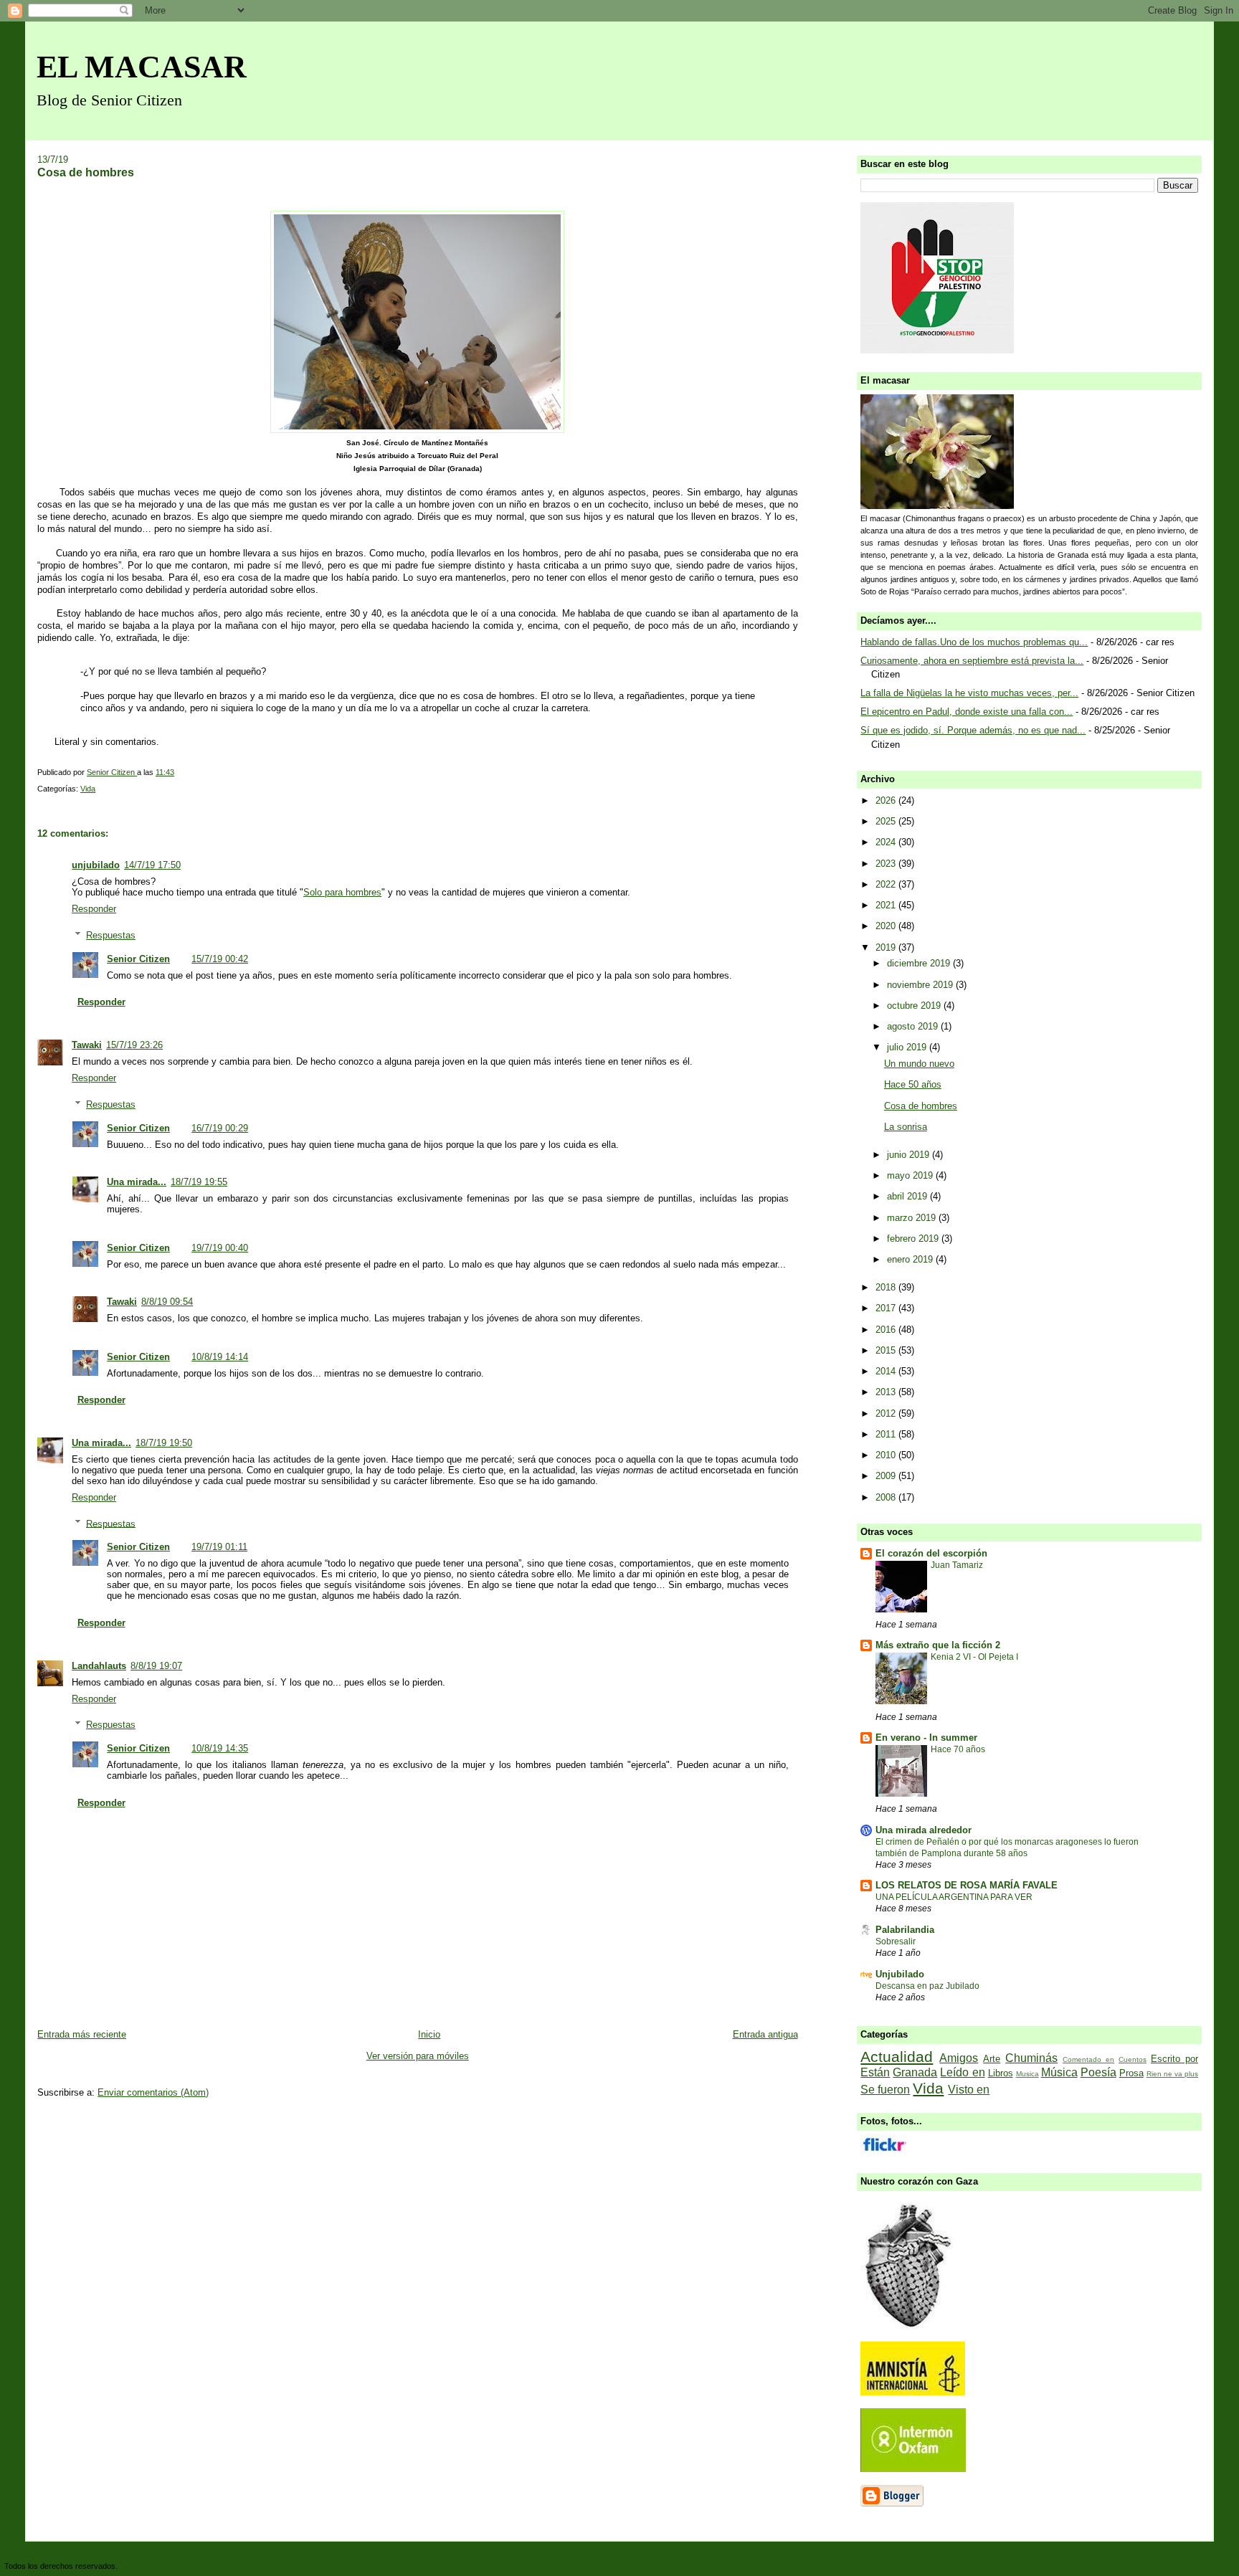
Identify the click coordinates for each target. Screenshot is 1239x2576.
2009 (887, 1476)
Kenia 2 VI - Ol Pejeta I (974, 1657)
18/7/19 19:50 (164, 1443)
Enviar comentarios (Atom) (153, 2092)
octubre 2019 (915, 1006)
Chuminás (1031, 2058)
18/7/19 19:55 (199, 1182)
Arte (992, 2059)
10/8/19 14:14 (220, 1357)
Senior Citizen (138, 959)
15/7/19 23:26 (134, 1045)
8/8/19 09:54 (167, 1302)
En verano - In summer (926, 1738)
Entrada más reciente (82, 2034)
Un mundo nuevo (919, 1064)
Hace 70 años (958, 1749)
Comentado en (1088, 2059)
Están (875, 2072)
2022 (887, 884)
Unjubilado (900, 1974)
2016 (887, 1330)
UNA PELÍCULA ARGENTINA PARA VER (954, 1897)
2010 (887, 1455)
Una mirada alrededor (924, 1830)
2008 (887, 1497)
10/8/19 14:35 (220, 1748)
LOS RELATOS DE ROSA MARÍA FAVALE (967, 1885)
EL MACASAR (142, 67)
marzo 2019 (913, 1218)
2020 (887, 926)
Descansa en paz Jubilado (927, 1986)
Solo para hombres (342, 892)
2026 (887, 800)
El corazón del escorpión (931, 1553)
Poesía (1098, 2072)
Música (1059, 2072)
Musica (1027, 2074)
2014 (887, 1371)
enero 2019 (911, 1259)
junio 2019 (910, 1155)
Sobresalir (896, 1941)
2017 (887, 1308)
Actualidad (897, 2057)
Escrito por (1174, 2059)
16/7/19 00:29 (220, 1128)
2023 (887, 864)
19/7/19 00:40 (220, 1248)
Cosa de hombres (921, 1106)
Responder (94, 909)
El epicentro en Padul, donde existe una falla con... (967, 712)
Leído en (962, 2072)
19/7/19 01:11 (219, 1547)
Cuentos (1133, 2059)
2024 (887, 842)
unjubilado (96, 865)
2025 (887, 821)
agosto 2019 (914, 1026)
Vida (88, 789)
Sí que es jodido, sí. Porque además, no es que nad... (973, 730)
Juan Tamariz (957, 1565)
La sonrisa (906, 1127)
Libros (1001, 2073)
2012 (887, 1413)
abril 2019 (908, 1196)
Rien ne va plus (1172, 2074)
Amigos (959, 2058)
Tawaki (87, 1045)
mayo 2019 (911, 1175)
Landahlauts (99, 1666)
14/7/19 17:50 (152, 865)
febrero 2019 (914, 1239)
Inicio (429, 2034)
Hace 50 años (913, 1084)
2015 (887, 1350)
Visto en (969, 2090)
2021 (887, 905)
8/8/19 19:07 (156, 1666)
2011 (887, 1434)
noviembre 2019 (921, 985)
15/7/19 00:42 (220, 959)
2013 (887, 1392)
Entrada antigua (765, 2034)
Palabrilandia (905, 1930)
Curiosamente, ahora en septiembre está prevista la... (972, 661)
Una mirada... (137, 1182)
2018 (887, 1287)
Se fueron (885, 2090)
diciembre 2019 (920, 963)
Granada (915, 2072)
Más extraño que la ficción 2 (938, 1645)
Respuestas (111, 935)
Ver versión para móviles (418, 2056)
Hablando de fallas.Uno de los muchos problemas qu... (974, 642)
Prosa (1131, 2073)
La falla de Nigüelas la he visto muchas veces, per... (969, 693)
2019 (887, 947)
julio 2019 (908, 1047)
